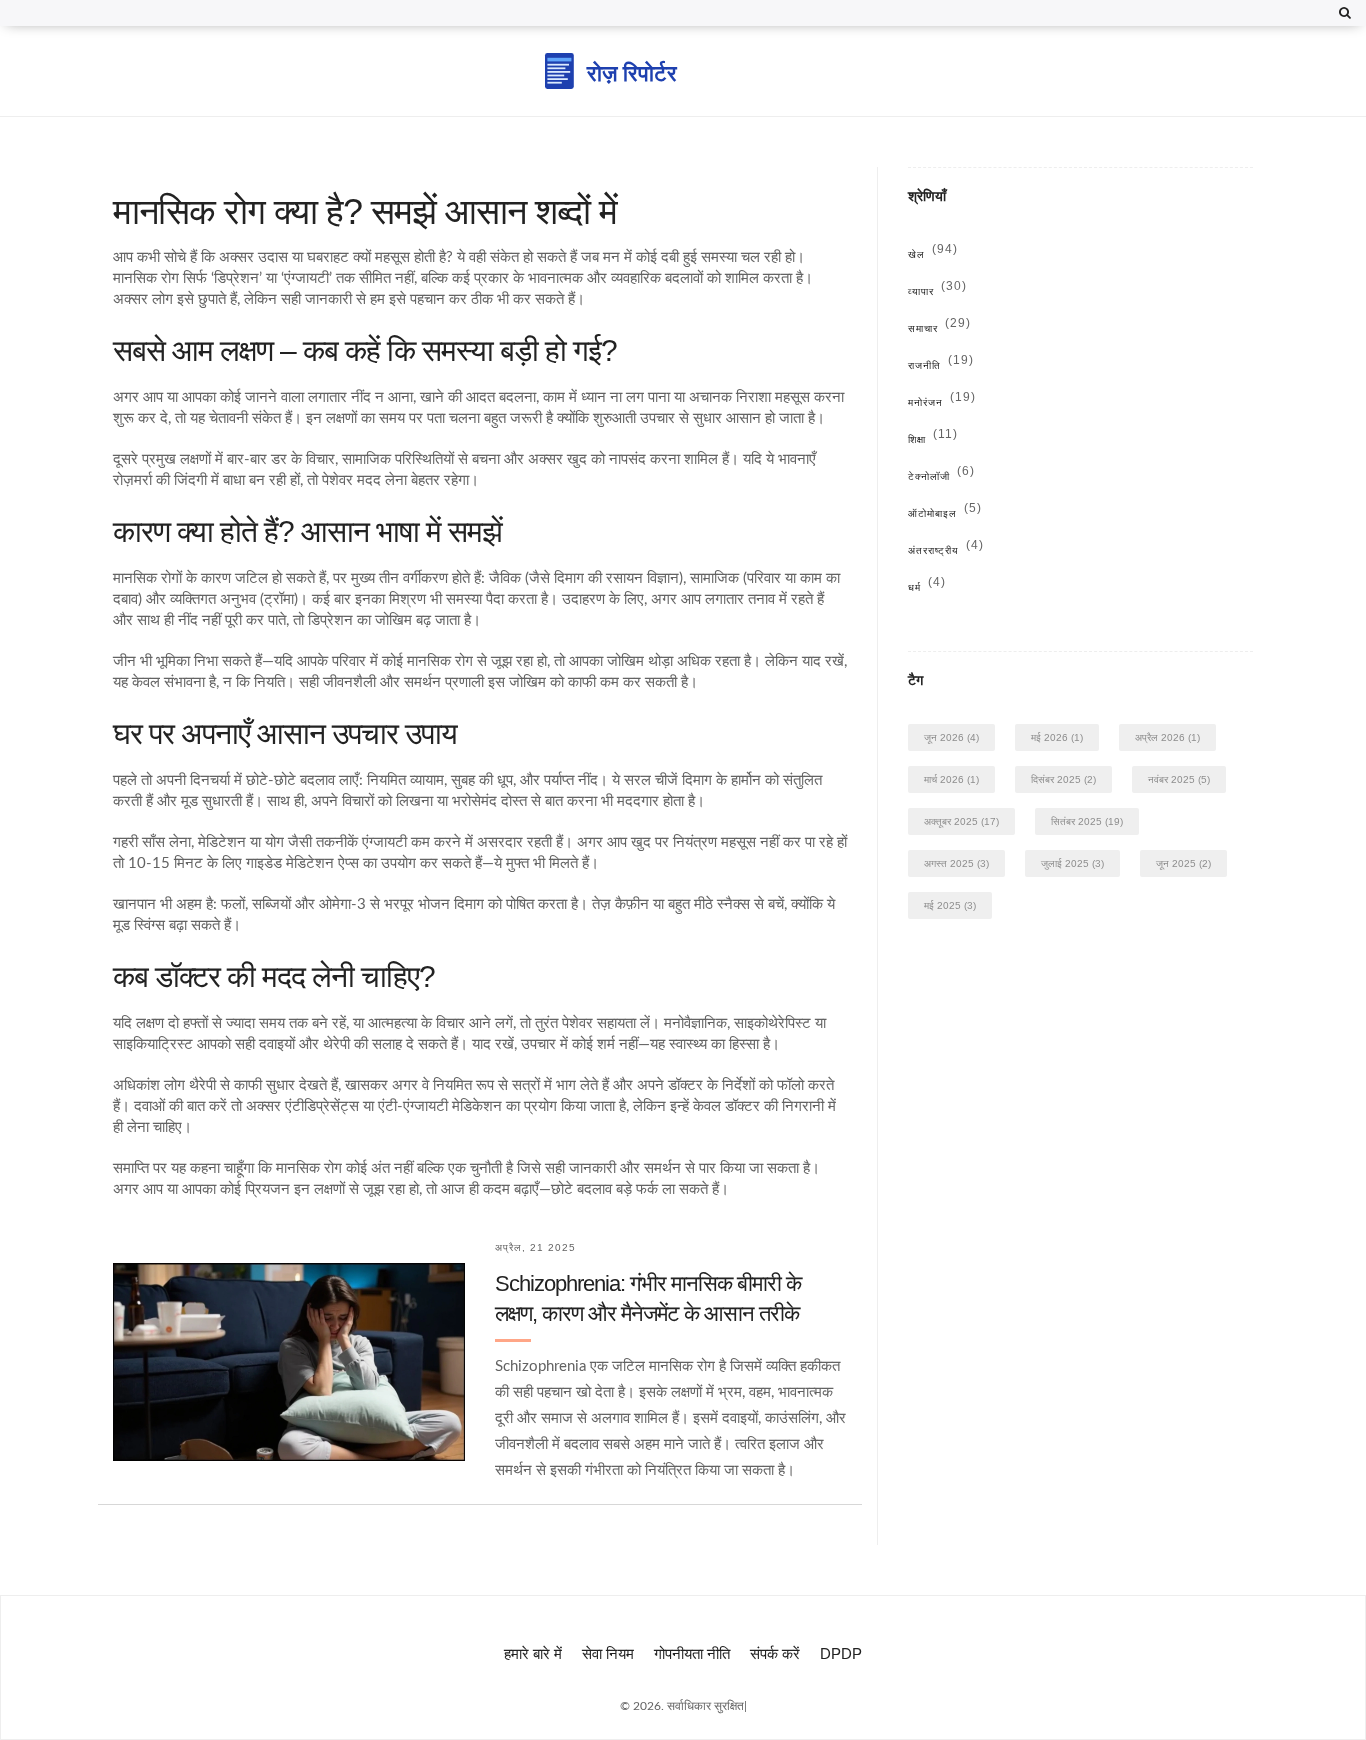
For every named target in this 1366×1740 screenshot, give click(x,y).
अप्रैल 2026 (1167, 737)
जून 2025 (1183, 863)
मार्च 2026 (951, 779)
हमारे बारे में (533, 1653)
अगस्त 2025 (956, 863)
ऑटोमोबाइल (945, 513)
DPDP (841, 1653)
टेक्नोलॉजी (941, 476)
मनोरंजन (942, 402)
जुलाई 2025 (1072, 863)
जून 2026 (951, 737)
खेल (933, 254)
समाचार (939, 328)
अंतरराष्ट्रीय (946, 550)
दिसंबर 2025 (1063, 779)
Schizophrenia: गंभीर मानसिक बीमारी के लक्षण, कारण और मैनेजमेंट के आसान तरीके (648, 1298)
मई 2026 (1057, 737)
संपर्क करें (775, 1653)
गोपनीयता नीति (692, 1653)
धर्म (927, 587)
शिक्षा (933, 439)
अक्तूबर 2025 (961, 821)
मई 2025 (950, 905)
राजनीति (941, 365)
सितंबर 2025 (1087, 821)
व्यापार (937, 291)
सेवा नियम (608, 1653)
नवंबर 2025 (1179, 779)
